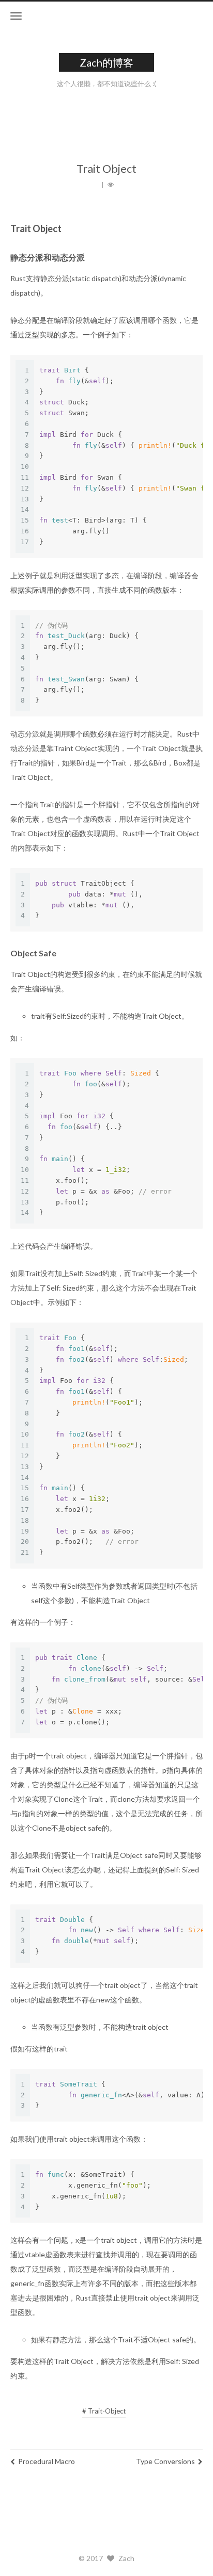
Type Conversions (165, 2461)
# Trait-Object (104, 2411)
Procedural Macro (47, 2461)
